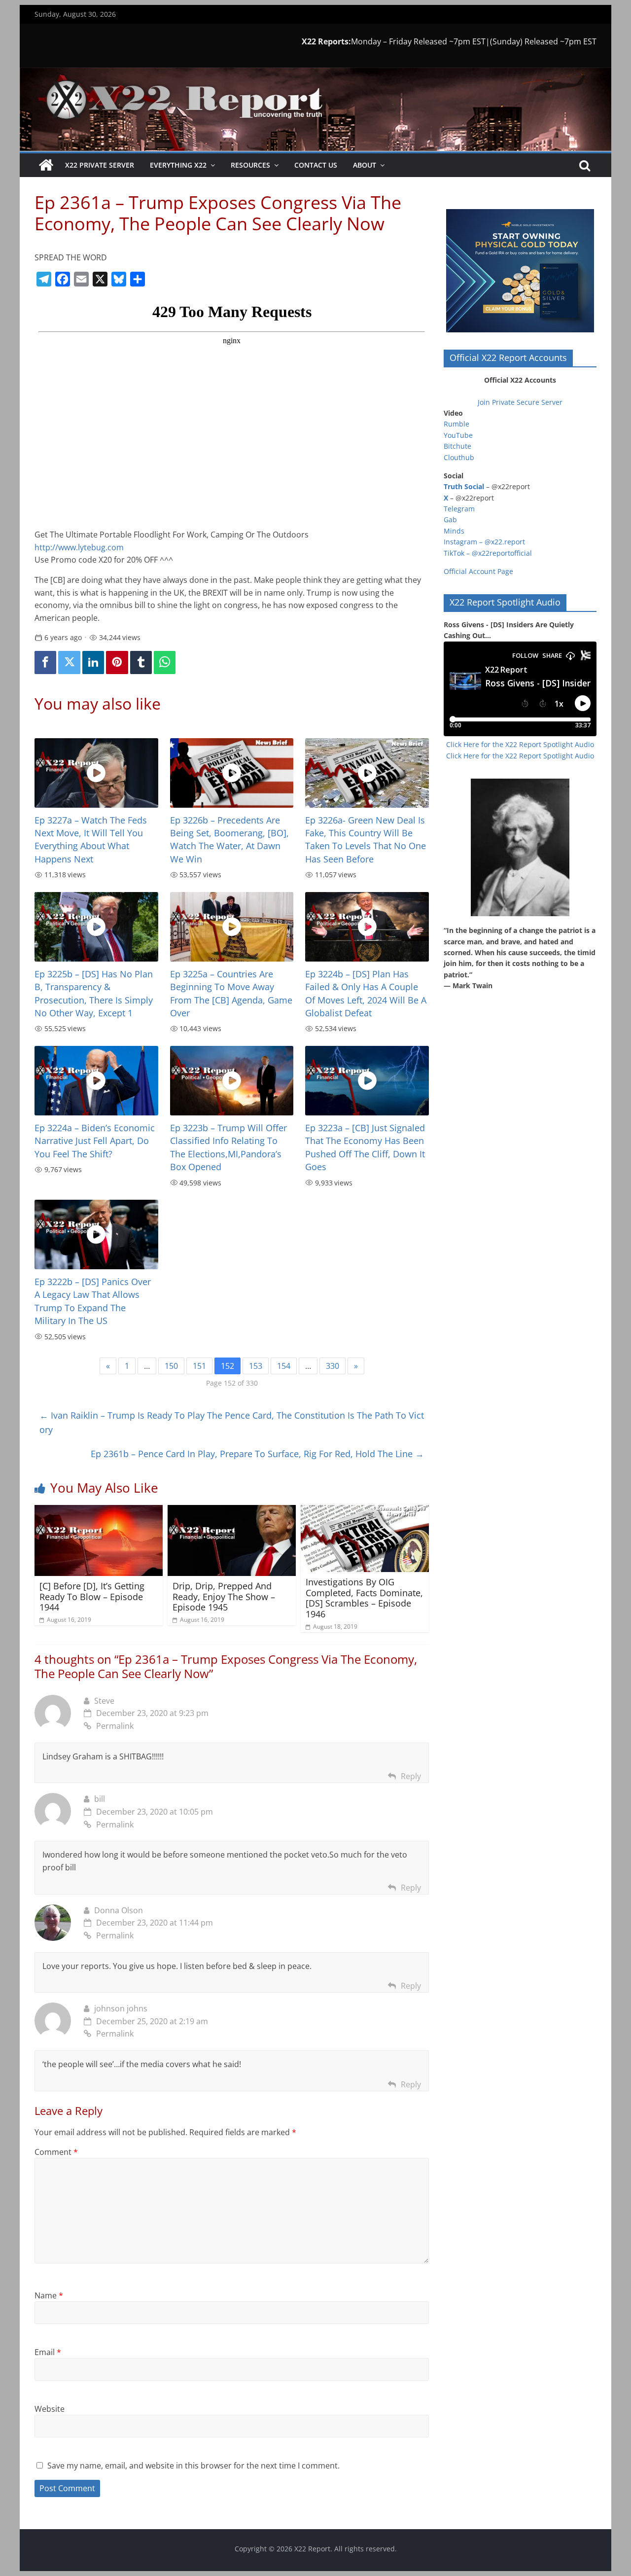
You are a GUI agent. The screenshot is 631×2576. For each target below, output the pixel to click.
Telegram (459, 509)
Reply (411, 1776)
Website (50, 2409)
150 (171, 1366)
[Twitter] (69, 662)
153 (256, 1366)
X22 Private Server (100, 165)
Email (48, 2352)
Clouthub (459, 457)
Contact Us (316, 165)
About (365, 165)
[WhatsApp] (165, 662)
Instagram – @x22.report (484, 542)
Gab (450, 519)
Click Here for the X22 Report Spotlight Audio (520, 744)
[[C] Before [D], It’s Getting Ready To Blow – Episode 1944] (99, 1511)
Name (49, 2295)
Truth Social (464, 486)
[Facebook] (45, 662)
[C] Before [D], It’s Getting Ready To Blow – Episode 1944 (92, 1596)
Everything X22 (178, 165)
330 (333, 1366)
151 (199, 1366)
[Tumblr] (141, 662)
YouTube (458, 435)
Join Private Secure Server (520, 402)
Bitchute (457, 446)
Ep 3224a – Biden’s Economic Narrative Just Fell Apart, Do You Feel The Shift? (95, 1141)
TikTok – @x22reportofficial (488, 553)
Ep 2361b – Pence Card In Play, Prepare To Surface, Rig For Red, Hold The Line (257, 1454)
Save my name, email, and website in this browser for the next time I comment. (193, 2466)
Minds (454, 531)
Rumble (456, 424)
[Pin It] (117, 662)
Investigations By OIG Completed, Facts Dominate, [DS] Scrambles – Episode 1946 (364, 1598)
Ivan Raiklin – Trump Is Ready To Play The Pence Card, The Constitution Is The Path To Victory (232, 1422)
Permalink (115, 1726)
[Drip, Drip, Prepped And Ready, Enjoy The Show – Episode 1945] (232, 1511)
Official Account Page (478, 571)
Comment (56, 2152)
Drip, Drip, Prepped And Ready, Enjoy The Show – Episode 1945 (224, 1596)
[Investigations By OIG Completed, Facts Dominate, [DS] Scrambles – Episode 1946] (365, 1511)
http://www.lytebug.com (79, 547)
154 (284, 1366)
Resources (250, 165)
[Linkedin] (93, 662)
